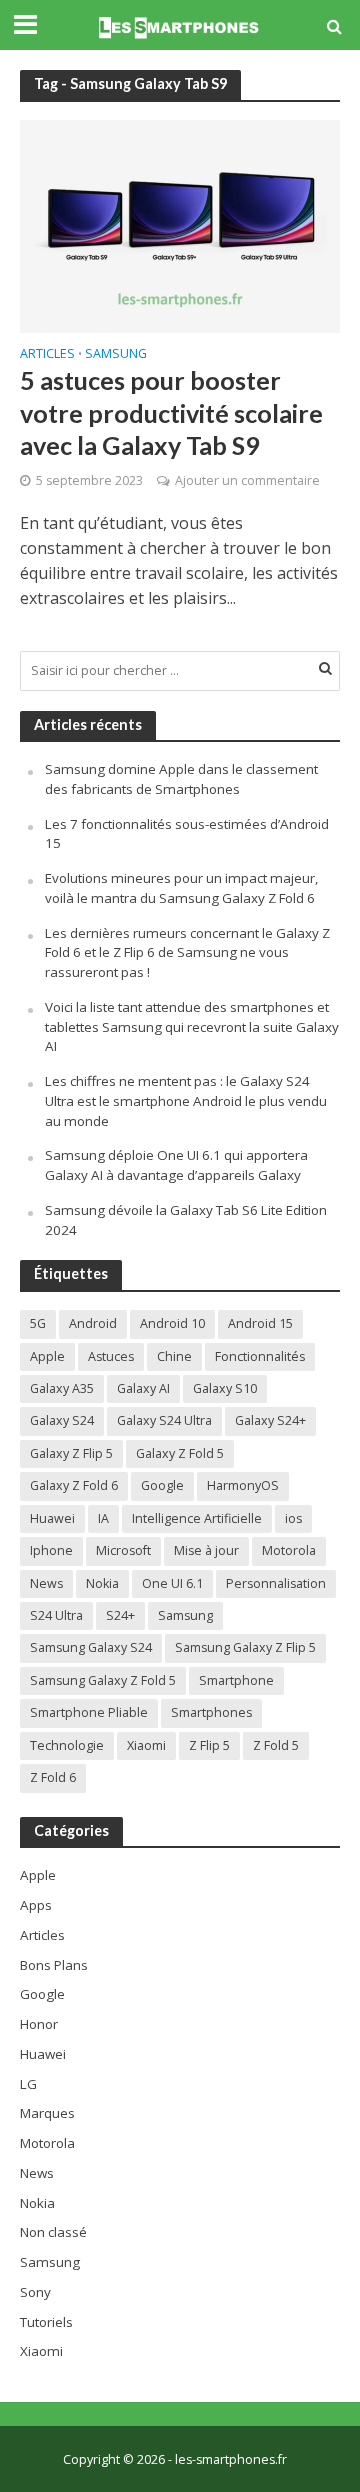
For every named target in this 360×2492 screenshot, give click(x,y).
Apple (47, 1356)
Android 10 (172, 1323)
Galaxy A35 (62, 1388)
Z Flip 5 (209, 1745)
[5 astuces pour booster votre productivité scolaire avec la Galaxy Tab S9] (180, 224)
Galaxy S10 (225, 1388)
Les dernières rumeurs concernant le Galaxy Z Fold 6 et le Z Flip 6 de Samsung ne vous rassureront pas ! (187, 953)
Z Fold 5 (276, 1745)
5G (38, 1323)
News (46, 1583)
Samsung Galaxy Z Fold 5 (103, 1680)
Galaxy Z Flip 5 (71, 1453)
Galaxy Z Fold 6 (74, 1485)
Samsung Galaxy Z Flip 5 (245, 1647)
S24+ (120, 1615)
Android (93, 1323)
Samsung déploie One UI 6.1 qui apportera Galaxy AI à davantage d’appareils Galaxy (176, 1165)
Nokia (102, 1583)
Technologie (67, 1745)
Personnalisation (276, 1583)
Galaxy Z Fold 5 (180, 1453)
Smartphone (236, 1680)
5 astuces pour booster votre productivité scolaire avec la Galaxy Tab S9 (171, 412)
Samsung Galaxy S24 (91, 1647)
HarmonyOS (243, 1485)
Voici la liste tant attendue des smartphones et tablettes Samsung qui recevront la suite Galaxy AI (192, 1027)
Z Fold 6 (53, 1777)
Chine (174, 1356)
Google (162, 1485)
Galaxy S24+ (270, 1420)
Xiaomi (146, 1745)
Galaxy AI (143, 1388)
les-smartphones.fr (231, 2459)
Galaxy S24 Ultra (164, 1420)
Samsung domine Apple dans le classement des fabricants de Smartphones (181, 779)
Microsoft (123, 1550)
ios (293, 1518)
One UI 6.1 (172, 1583)
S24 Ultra (56, 1615)
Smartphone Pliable (89, 1712)
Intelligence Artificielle (197, 1518)
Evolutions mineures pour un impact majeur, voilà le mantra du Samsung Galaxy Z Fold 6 (181, 888)
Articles (47, 355)
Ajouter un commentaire (247, 480)
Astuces (111, 1356)
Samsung (116, 355)
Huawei (52, 1518)
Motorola (289, 1550)
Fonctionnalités (260, 1356)
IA (103, 1518)
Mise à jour (206, 1550)
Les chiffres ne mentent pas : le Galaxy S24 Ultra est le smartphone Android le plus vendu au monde (186, 1101)
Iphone (51, 1550)
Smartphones (211, 1712)
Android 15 (260, 1323)
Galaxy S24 (62, 1420)
